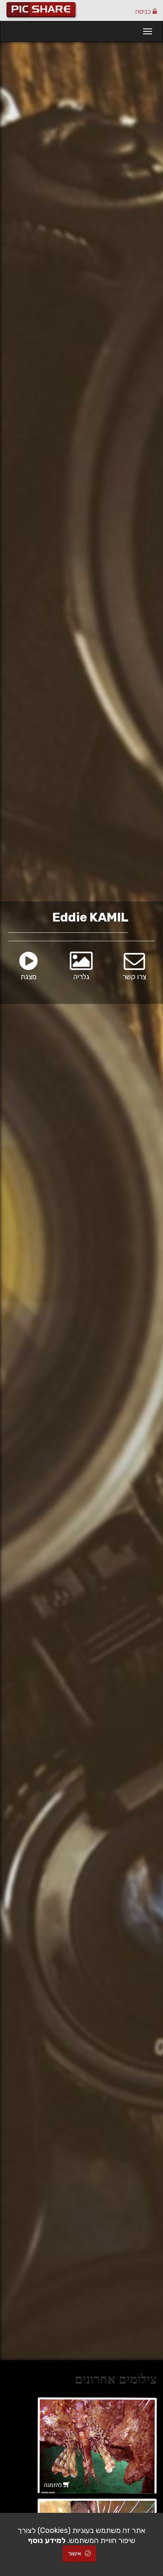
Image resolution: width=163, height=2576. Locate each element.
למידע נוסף (47, 2540)
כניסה (144, 11)
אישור (75, 2554)
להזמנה (53, 2485)
